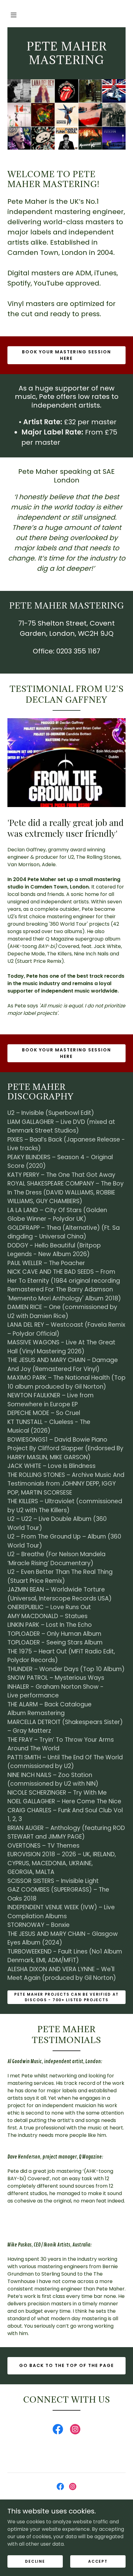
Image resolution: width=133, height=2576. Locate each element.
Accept (98, 2561)
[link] (58, 2430)
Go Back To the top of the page (66, 2365)
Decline (35, 2561)
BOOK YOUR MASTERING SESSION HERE (66, 355)
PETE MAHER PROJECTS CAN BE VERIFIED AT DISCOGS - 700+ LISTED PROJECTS (66, 1997)
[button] (14, 15)
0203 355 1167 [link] (78, 651)
